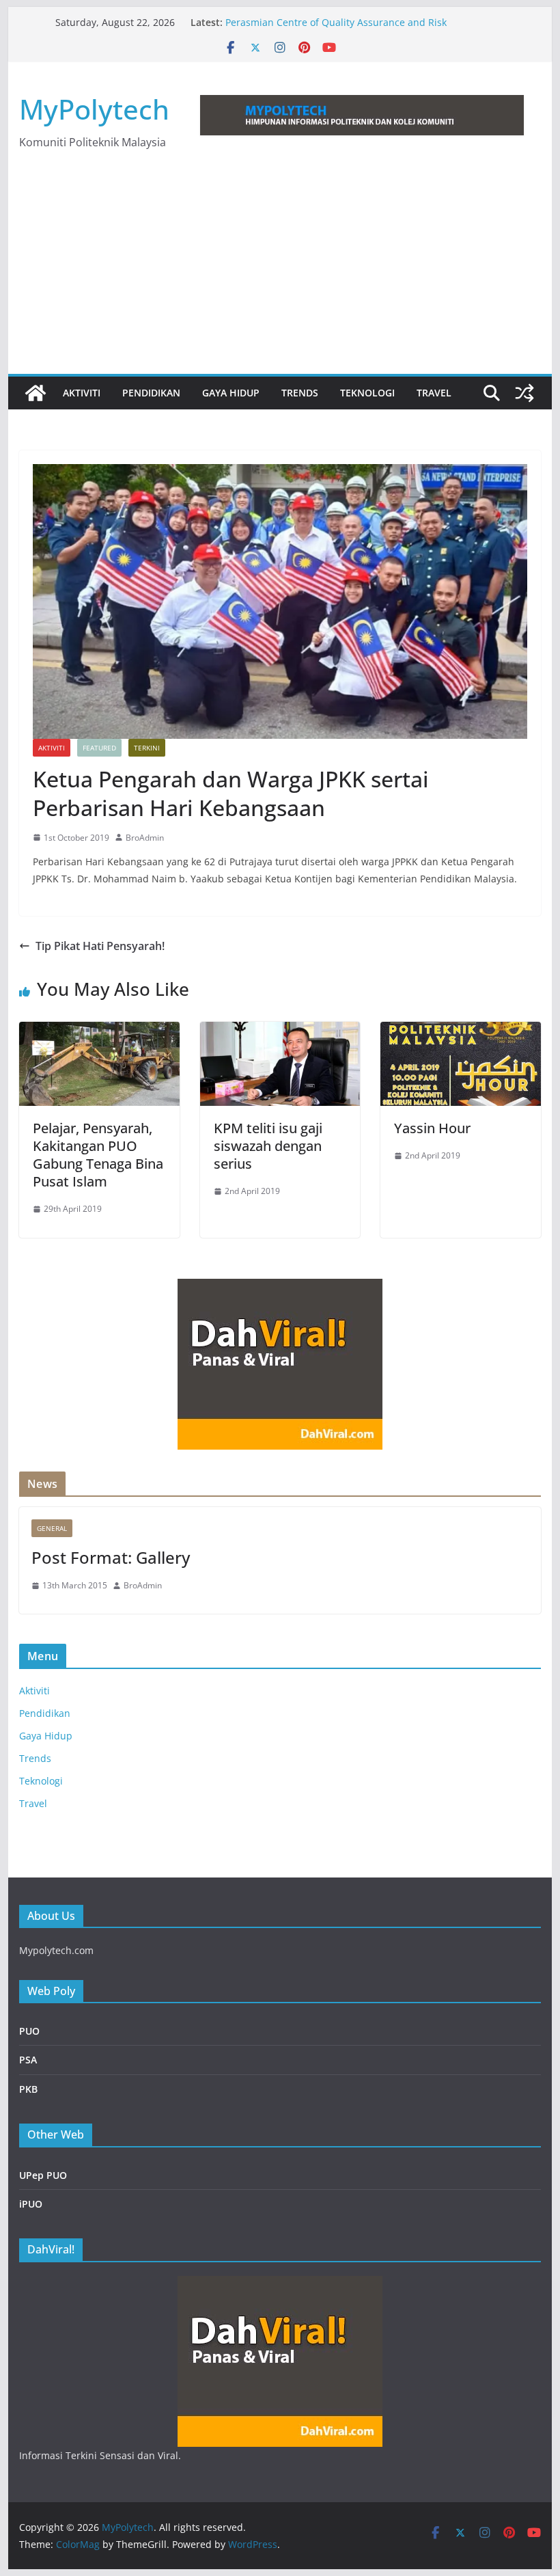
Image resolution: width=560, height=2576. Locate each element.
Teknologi (367, 393)
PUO (29, 2031)
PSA (28, 2060)
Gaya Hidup (231, 393)
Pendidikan (151, 393)
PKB (28, 2089)
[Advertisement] (280, 271)
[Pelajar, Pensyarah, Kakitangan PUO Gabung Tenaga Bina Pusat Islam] (99, 1031)
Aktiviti (82, 393)
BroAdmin (145, 838)
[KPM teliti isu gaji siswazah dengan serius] (280, 1031)
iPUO (31, 2204)
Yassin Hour (432, 1128)
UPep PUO (43, 2175)
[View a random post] (524, 393)
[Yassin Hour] (460, 1031)
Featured (99, 748)
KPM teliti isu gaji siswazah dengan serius (268, 1146)
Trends (300, 393)
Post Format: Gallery (111, 1557)
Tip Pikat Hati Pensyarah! (100, 946)
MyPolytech (94, 109)
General (52, 1528)
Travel (434, 393)
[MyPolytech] (36, 393)
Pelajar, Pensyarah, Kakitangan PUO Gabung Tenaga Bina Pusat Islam (98, 1155)
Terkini (147, 748)
